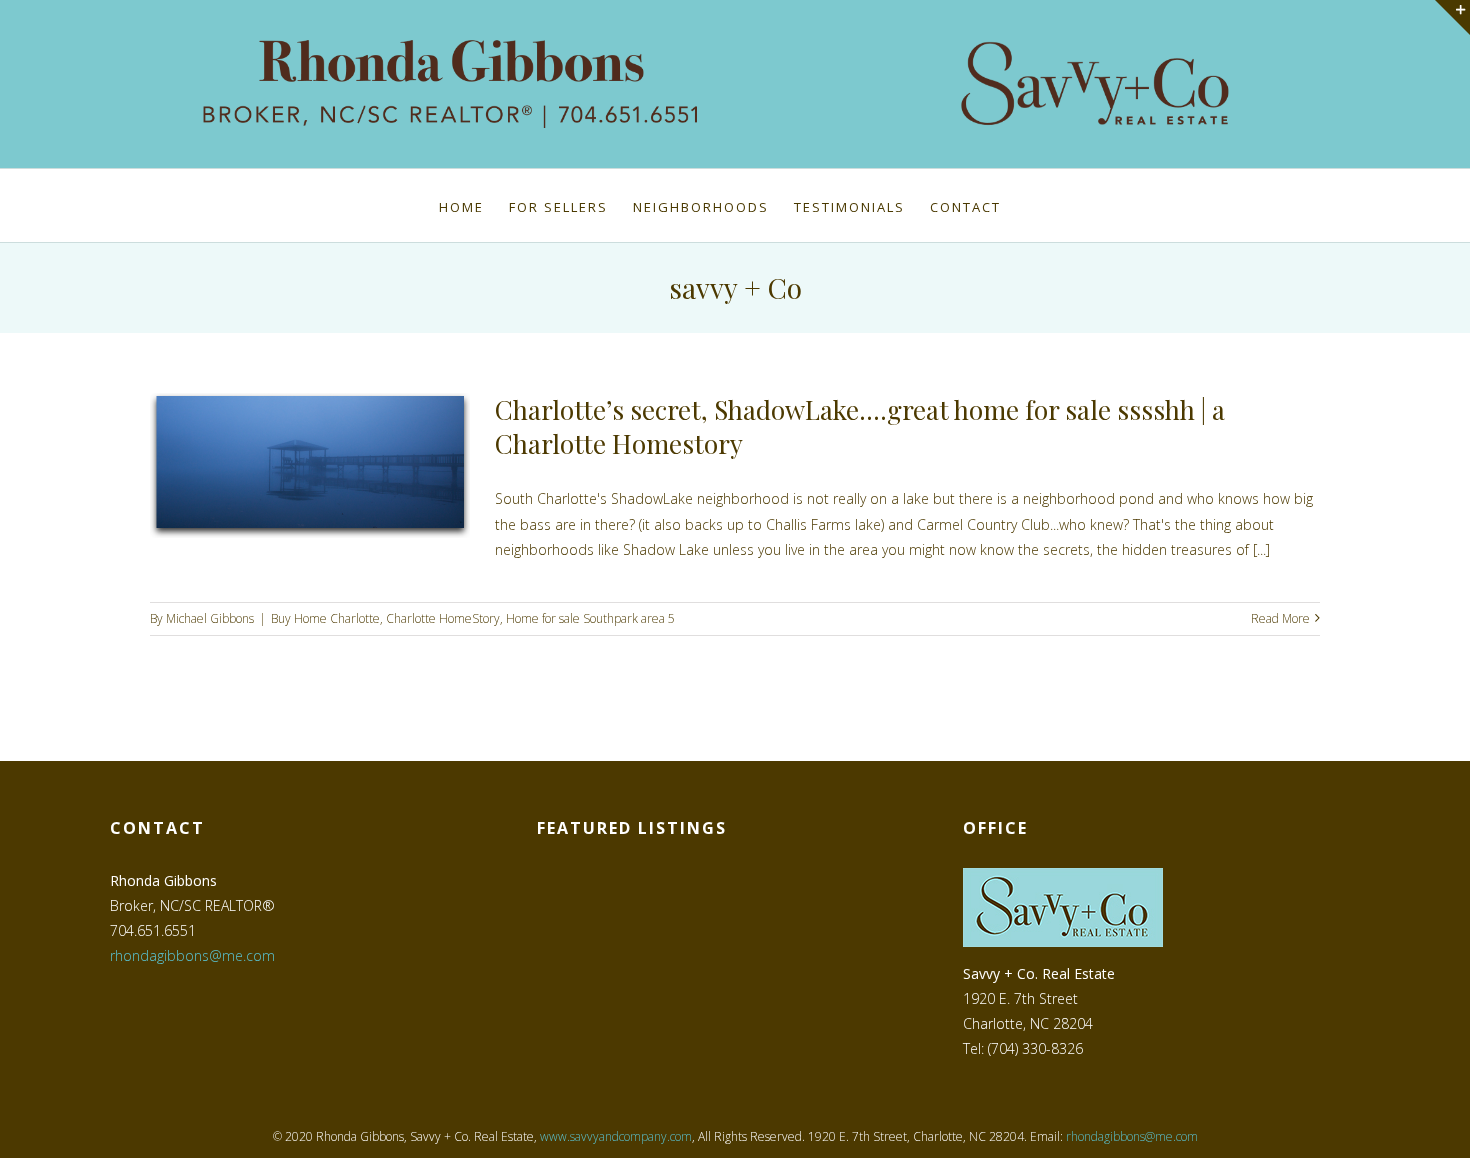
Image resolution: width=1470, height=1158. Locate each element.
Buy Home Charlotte (325, 618)
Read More (1280, 618)
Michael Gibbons (210, 618)
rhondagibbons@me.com (192, 955)
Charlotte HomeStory (443, 618)
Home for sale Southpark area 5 (590, 618)
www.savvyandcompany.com (616, 1136)
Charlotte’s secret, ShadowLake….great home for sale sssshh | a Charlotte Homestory (860, 426)
